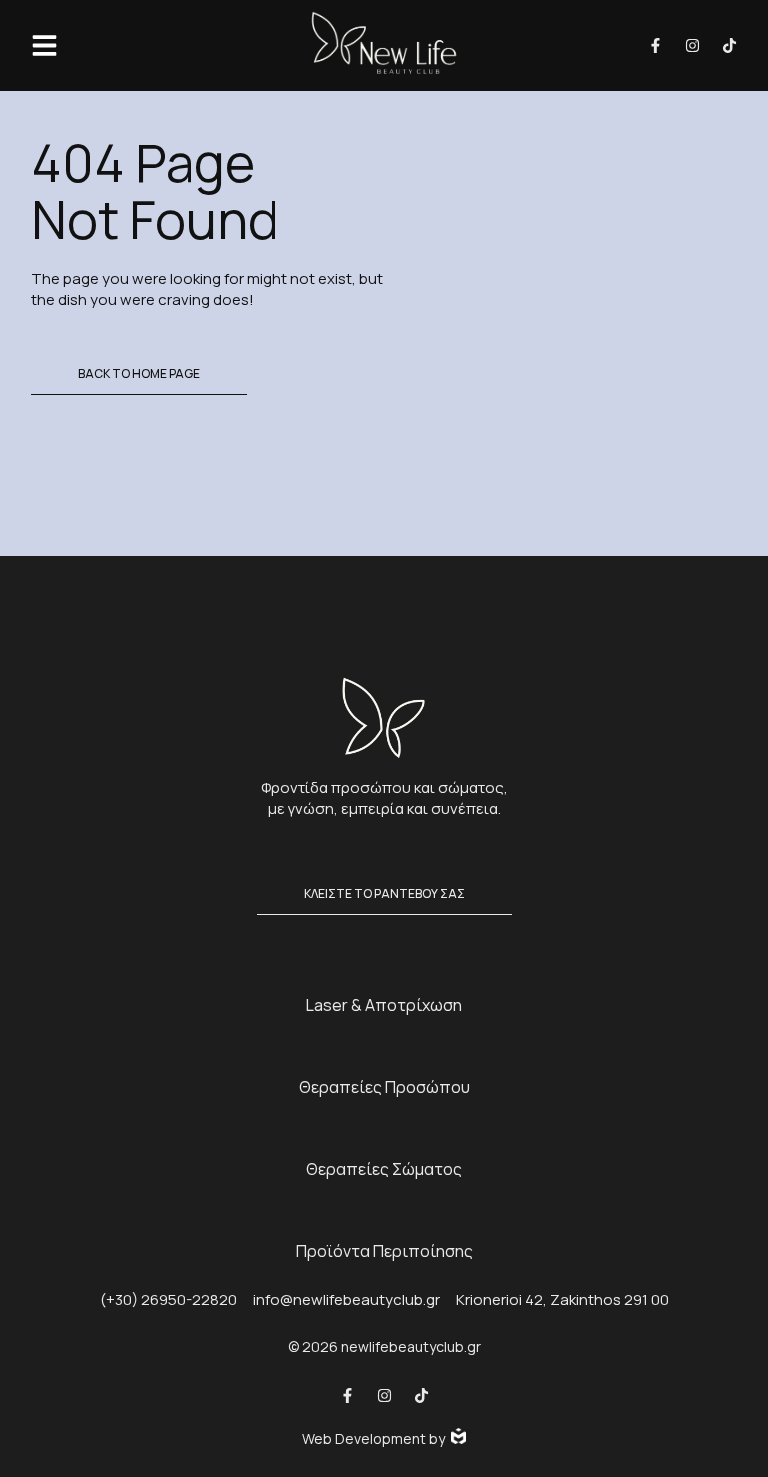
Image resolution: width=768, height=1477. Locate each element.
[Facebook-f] (655, 45)
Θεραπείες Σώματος (384, 1169)
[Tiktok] (729, 45)
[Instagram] (692, 45)
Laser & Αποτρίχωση (384, 1005)
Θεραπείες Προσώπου (384, 1087)
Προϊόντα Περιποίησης (384, 1251)
